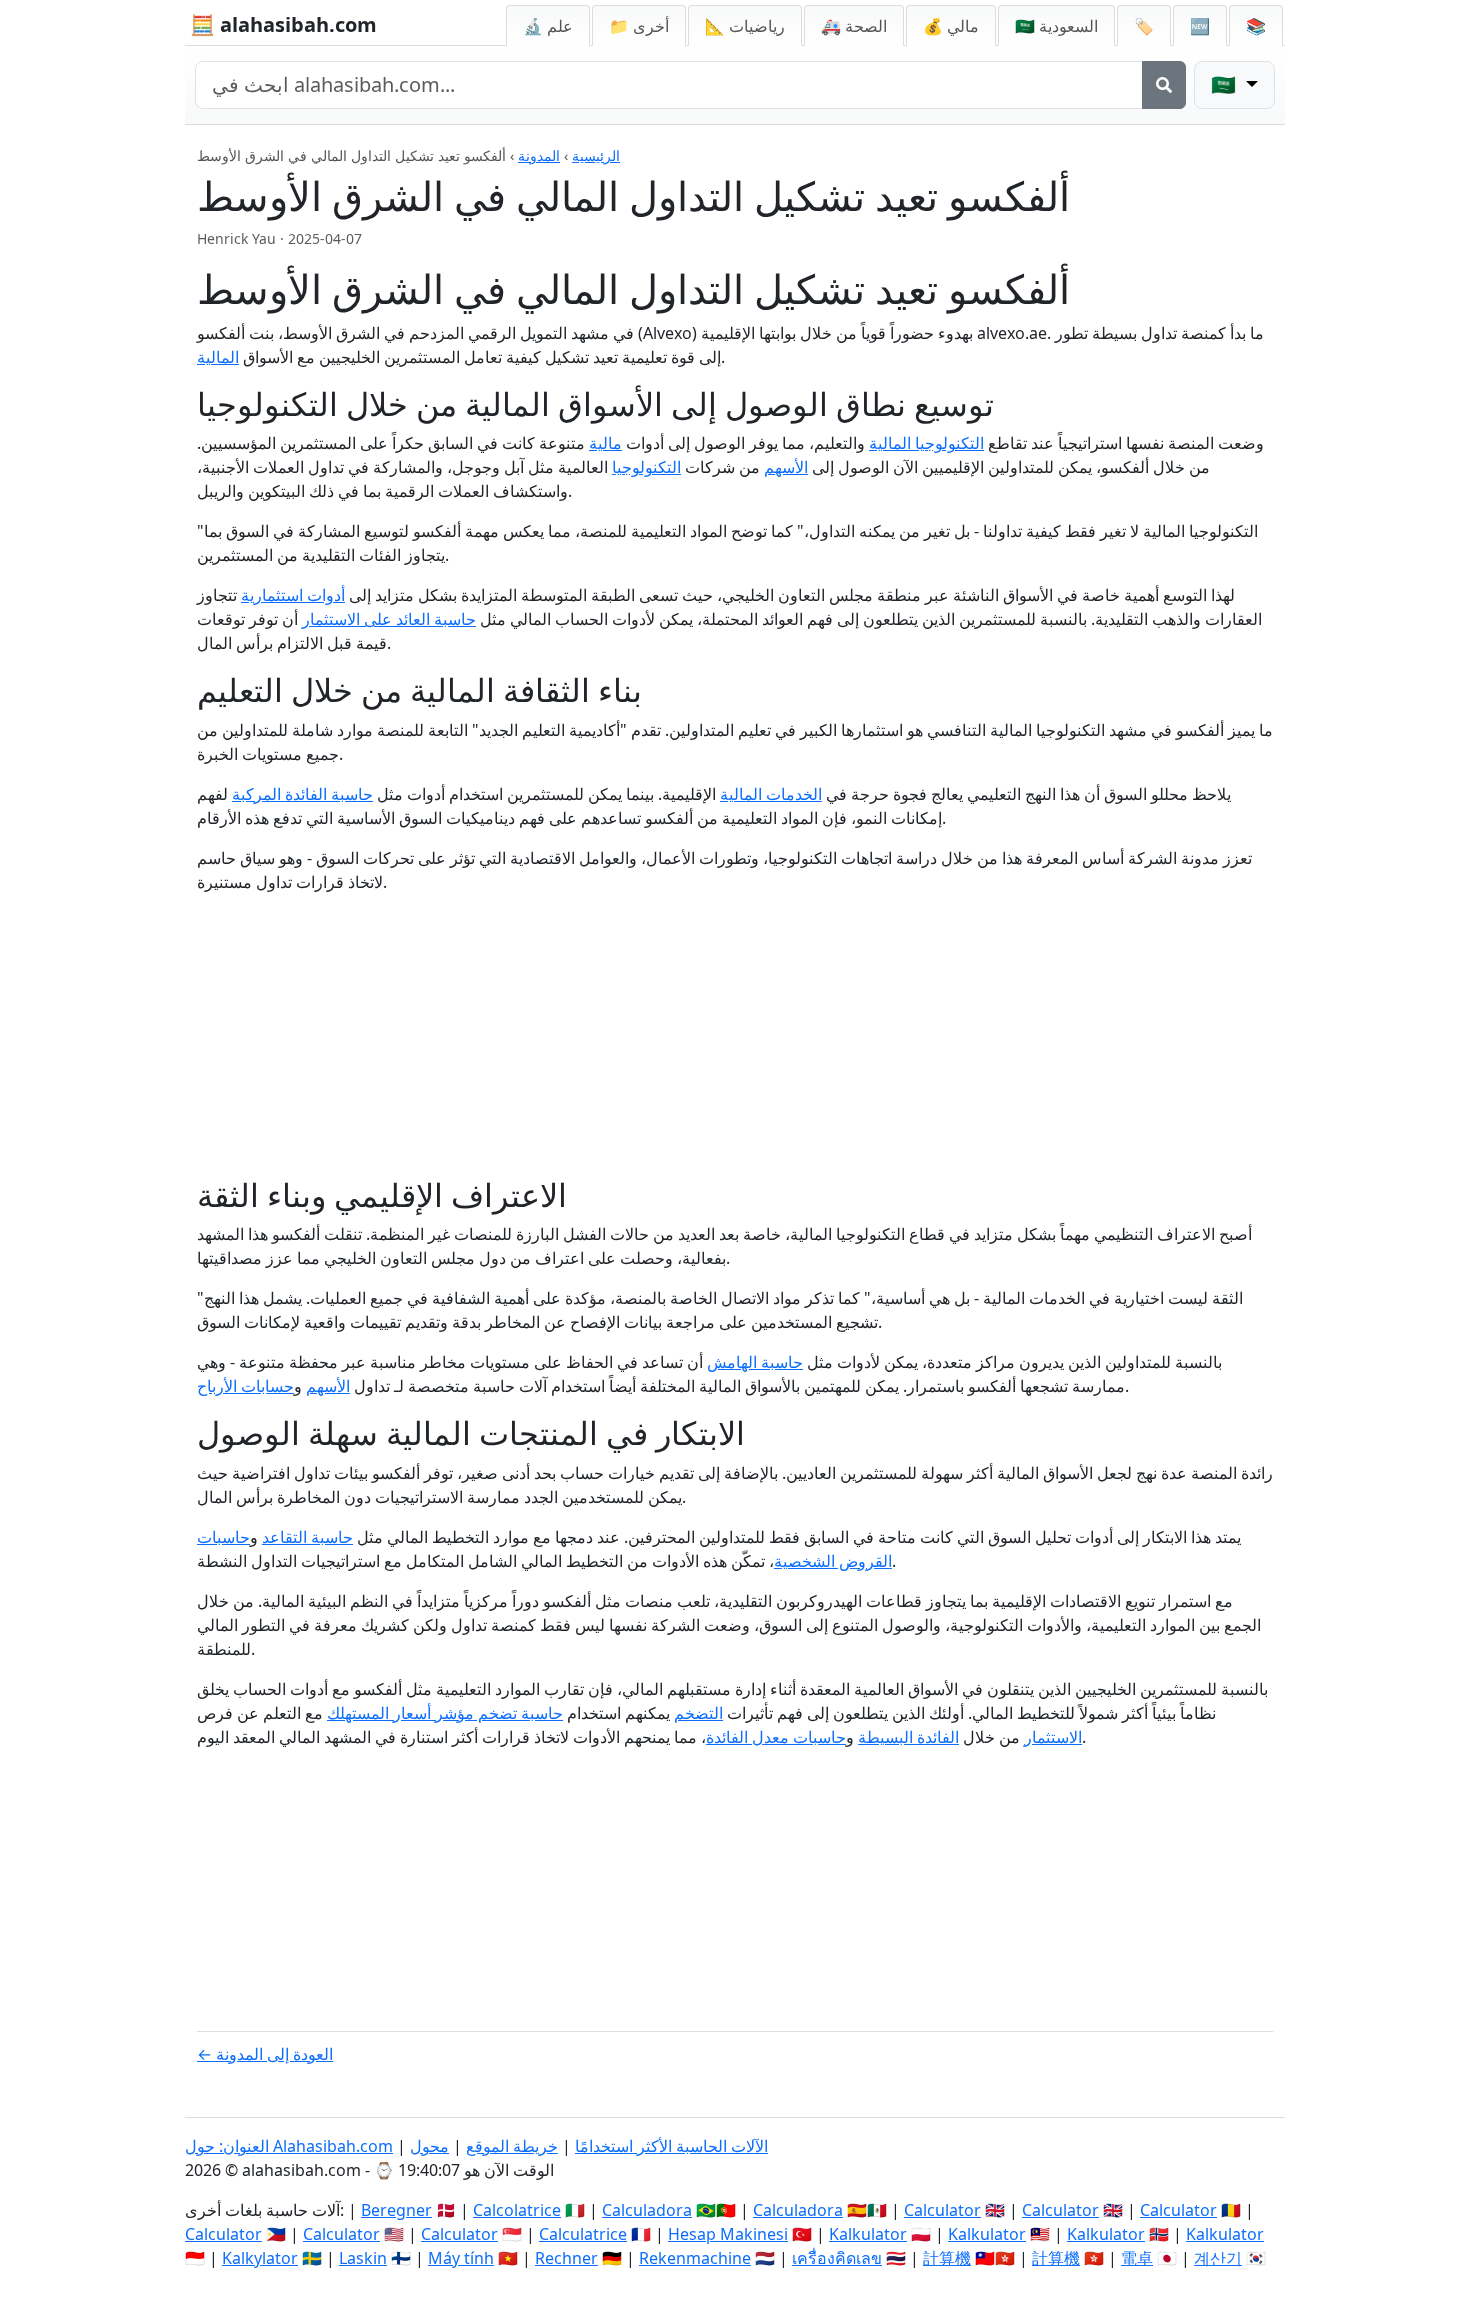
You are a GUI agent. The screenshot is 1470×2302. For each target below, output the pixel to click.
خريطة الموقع (512, 2146)
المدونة (539, 155)
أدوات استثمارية (293, 595)
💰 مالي (951, 26)
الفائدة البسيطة (908, 1737)
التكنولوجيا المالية (926, 443)
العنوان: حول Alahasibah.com (289, 2146)
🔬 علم (548, 26)
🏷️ (1144, 26)
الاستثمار (1053, 1737)
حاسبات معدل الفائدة (776, 1737)
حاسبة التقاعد (307, 1537)
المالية (218, 357)
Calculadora (647, 2210)
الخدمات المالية (771, 794)
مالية (605, 443)
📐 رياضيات (745, 26)
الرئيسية (596, 155)
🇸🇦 (1056, 26)
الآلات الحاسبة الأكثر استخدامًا (671, 2146)
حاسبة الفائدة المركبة (302, 794)
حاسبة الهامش (755, 1362)
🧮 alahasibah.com (283, 24)
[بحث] (1164, 85)
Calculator (942, 2210)
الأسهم (786, 467)
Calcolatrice (517, 2210)
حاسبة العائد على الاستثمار (389, 619)
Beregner (396, 2210)
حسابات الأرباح (245, 1386)
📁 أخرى (639, 26)
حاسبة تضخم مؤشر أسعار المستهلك (445, 1713)
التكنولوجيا (646, 467)
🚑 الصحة (854, 26)
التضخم (698, 1713)
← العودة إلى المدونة (265, 2054)
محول (429, 2146)
